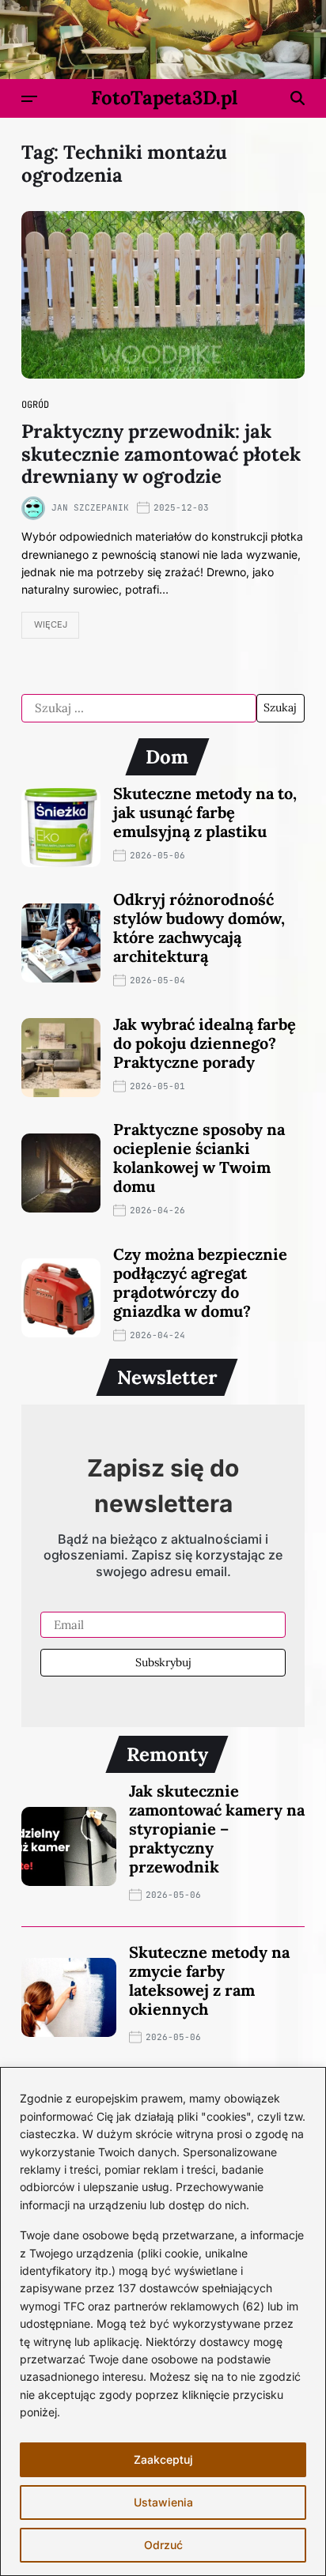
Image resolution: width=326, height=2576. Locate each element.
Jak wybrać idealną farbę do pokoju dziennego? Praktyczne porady (205, 1043)
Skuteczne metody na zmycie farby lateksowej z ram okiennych (209, 1980)
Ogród (35, 405)
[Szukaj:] (139, 708)
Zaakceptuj (163, 2459)
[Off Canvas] (29, 99)
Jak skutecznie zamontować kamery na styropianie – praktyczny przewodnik (217, 1829)
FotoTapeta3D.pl (164, 98)
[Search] (298, 98)
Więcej (51, 624)
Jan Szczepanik (90, 507)
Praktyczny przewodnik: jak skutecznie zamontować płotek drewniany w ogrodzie (161, 454)
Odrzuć (163, 2545)
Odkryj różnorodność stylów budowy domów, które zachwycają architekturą (199, 928)
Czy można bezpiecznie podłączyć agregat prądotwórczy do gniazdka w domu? (200, 1282)
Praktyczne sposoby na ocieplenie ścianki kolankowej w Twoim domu (199, 1158)
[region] (163, 2321)
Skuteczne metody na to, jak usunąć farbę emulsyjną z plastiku (205, 812)
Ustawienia (163, 2502)
